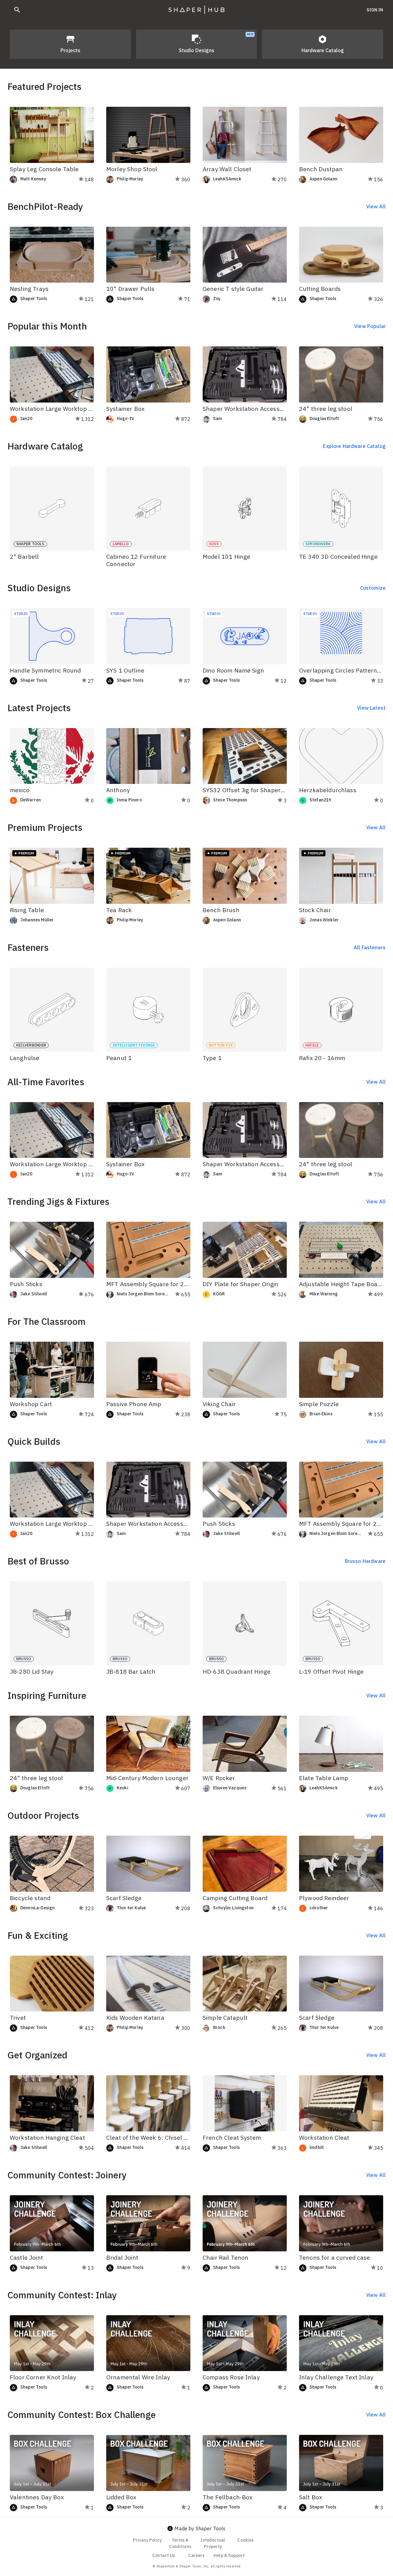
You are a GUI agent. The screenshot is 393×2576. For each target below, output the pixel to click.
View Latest (371, 708)
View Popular (370, 326)
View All (376, 206)
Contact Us (164, 2555)
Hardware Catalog (323, 50)
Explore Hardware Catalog (354, 446)
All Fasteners (370, 947)
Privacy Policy (147, 2540)
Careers (196, 2555)
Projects (70, 50)
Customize (373, 588)
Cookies (245, 2540)
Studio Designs (216, 43)
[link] (41, 179)
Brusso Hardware (365, 1561)
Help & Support (229, 2555)
